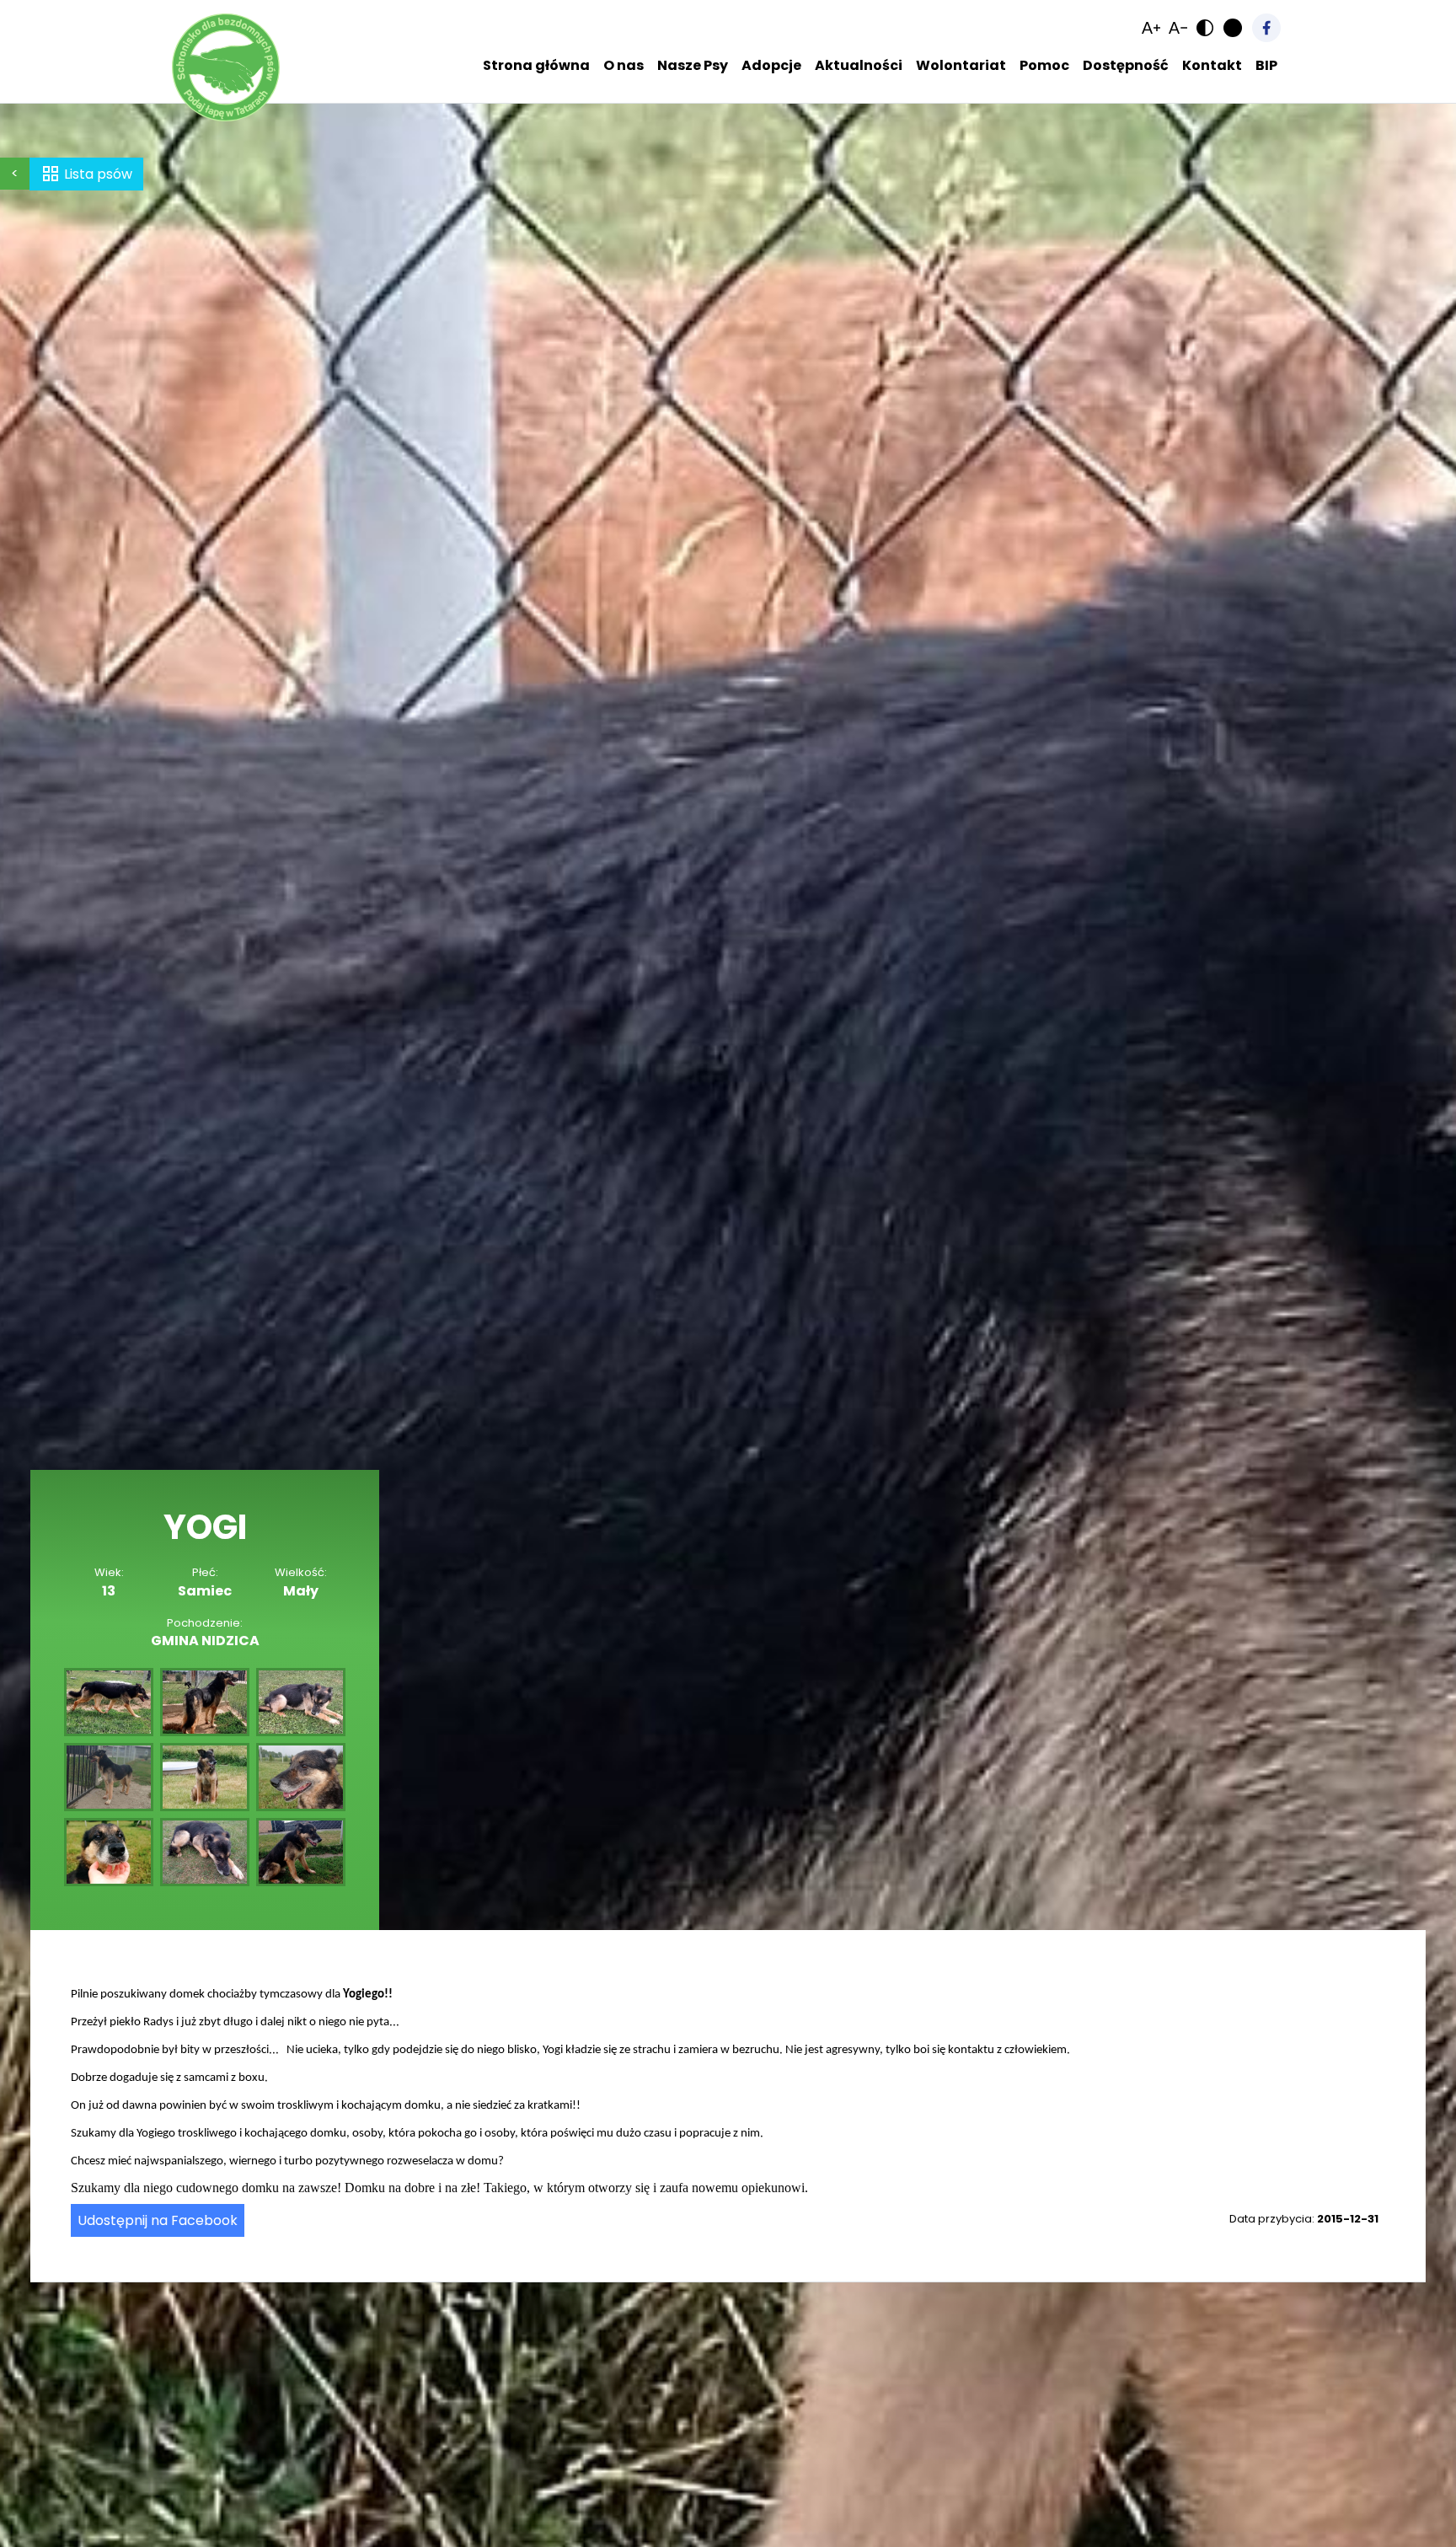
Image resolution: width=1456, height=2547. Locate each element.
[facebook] (1266, 28)
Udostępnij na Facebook (158, 2220)
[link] (1151, 28)
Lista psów (98, 174)
